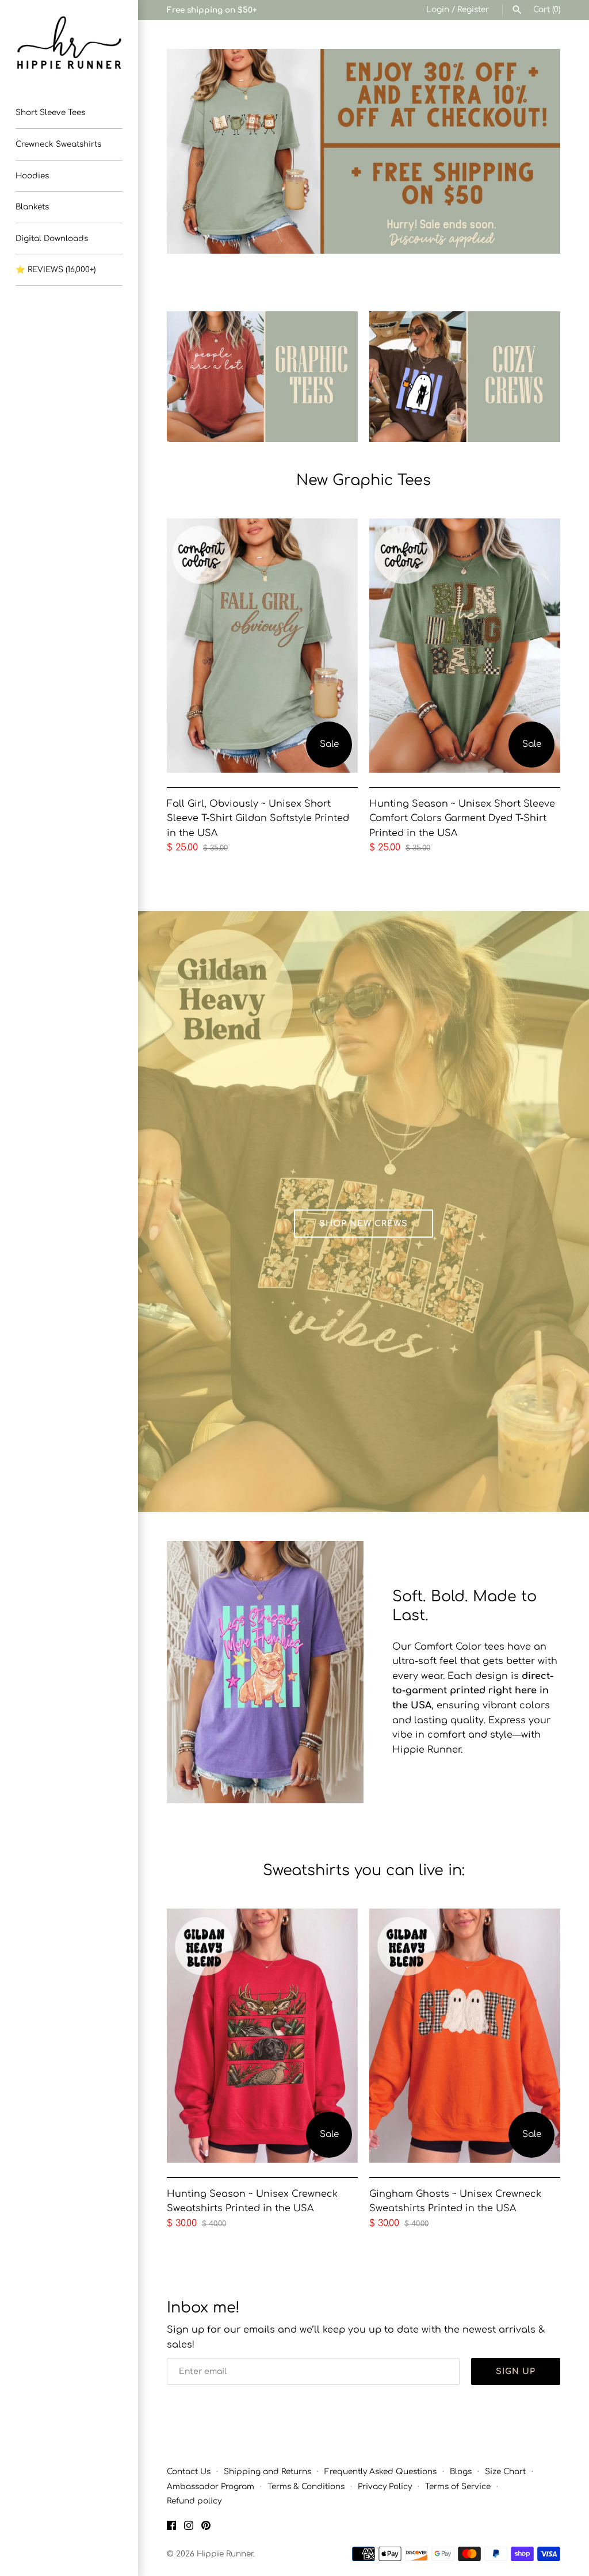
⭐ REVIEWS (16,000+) (56, 270)
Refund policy (194, 2501)
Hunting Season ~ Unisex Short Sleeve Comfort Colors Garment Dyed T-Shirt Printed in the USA (462, 818)
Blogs (461, 2472)
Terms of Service (458, 2487)
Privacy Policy (385, 2487)
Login (438, 9)
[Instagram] (189, 2528)
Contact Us (189, 2472)
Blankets (32, 207)
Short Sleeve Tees (50, 112)
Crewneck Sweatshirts (58, 144)
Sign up (516, 2371)
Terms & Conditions (306, 2487)
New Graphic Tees (364, 480)
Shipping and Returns (267, 2472)
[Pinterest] (206, 2528)
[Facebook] (171, 2528)
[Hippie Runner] (69, 43)
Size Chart (505, 2472)
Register (473, 9)
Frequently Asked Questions (380, 2472)
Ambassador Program (211, 2487)
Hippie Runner (225, 2554)
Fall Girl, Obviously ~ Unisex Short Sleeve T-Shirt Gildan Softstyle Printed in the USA (258, 818)
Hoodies (32, 176)
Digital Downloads (52, 238)
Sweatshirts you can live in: (364, 1870)
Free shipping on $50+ (212, 10)
